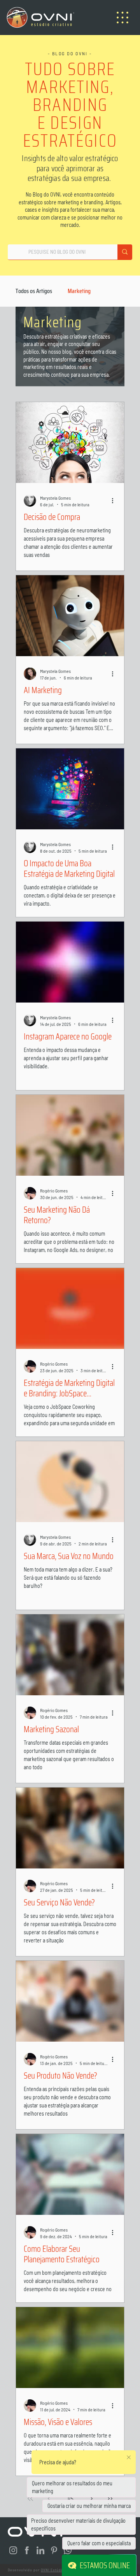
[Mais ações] (115, 500)
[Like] (14, 2550)
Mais (73, 291)
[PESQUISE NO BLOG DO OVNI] (125, 252)
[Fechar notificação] (129, 2457)
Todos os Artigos (34, 291)
